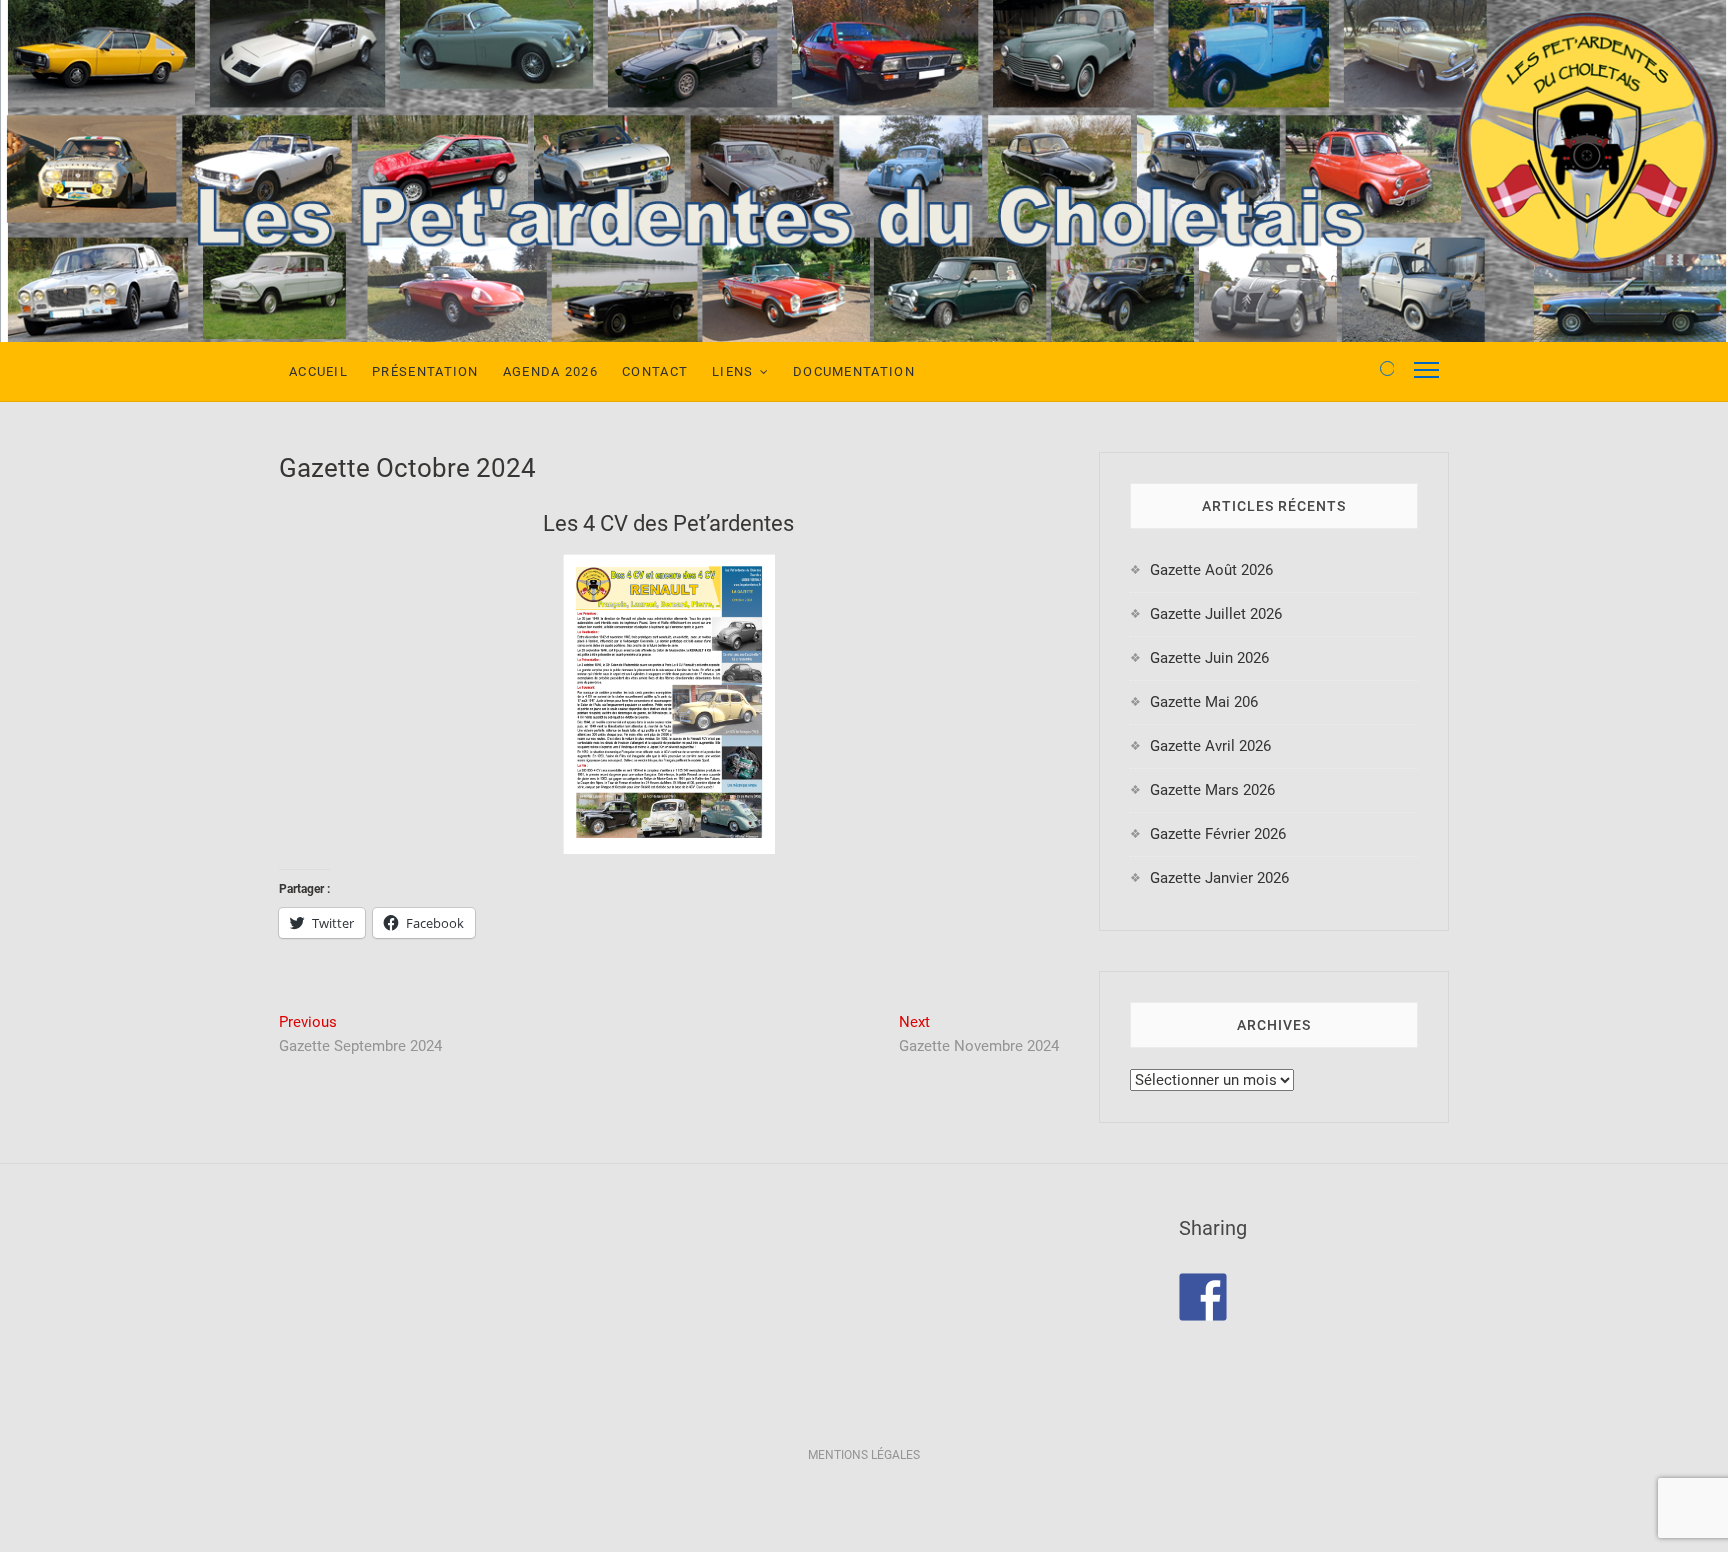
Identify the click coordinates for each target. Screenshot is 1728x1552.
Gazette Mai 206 (1204, 702)
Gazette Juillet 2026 (1216, 614)
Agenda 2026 (550, 371)
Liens (733, 371)
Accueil (318, 371)
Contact (655, 371)
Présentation (425, 371)
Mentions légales (864, 1455)
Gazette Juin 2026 (1209, 658)
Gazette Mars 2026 (1212, 790)
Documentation (854, 371)
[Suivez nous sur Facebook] (1203, 1297)
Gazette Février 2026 (1218, 834)
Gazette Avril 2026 (1210, 746)
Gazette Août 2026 (1211, 570)
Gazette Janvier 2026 (1219, 878)
